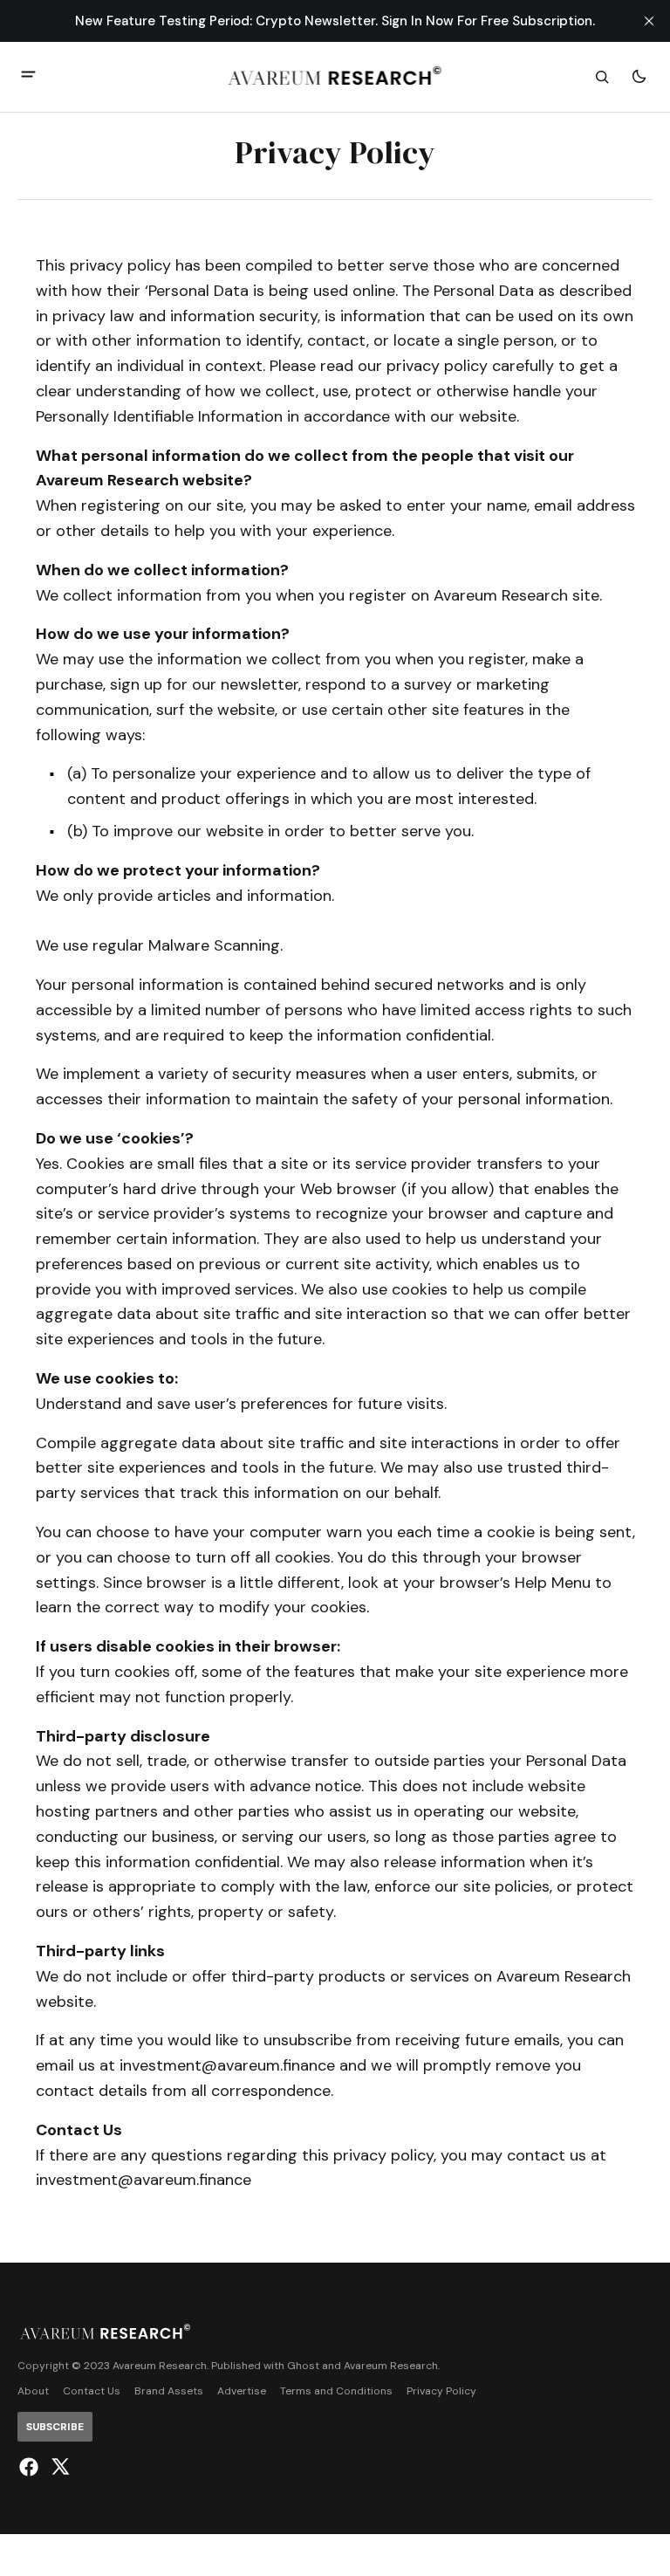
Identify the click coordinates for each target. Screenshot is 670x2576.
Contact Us (92, 2391)
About (33, 2391)
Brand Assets (169, 2391)
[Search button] (602, 77)
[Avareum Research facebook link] (31, 2467)
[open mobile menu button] (28, 76)
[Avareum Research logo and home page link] (335, 77)
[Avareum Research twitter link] (58, 2467)
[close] (649, 21)
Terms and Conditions (336, 2391)
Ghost (303, 2366)
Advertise (242, 2391)
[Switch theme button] (639, 77)
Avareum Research (391, 2366)
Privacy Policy (441, 2391)
